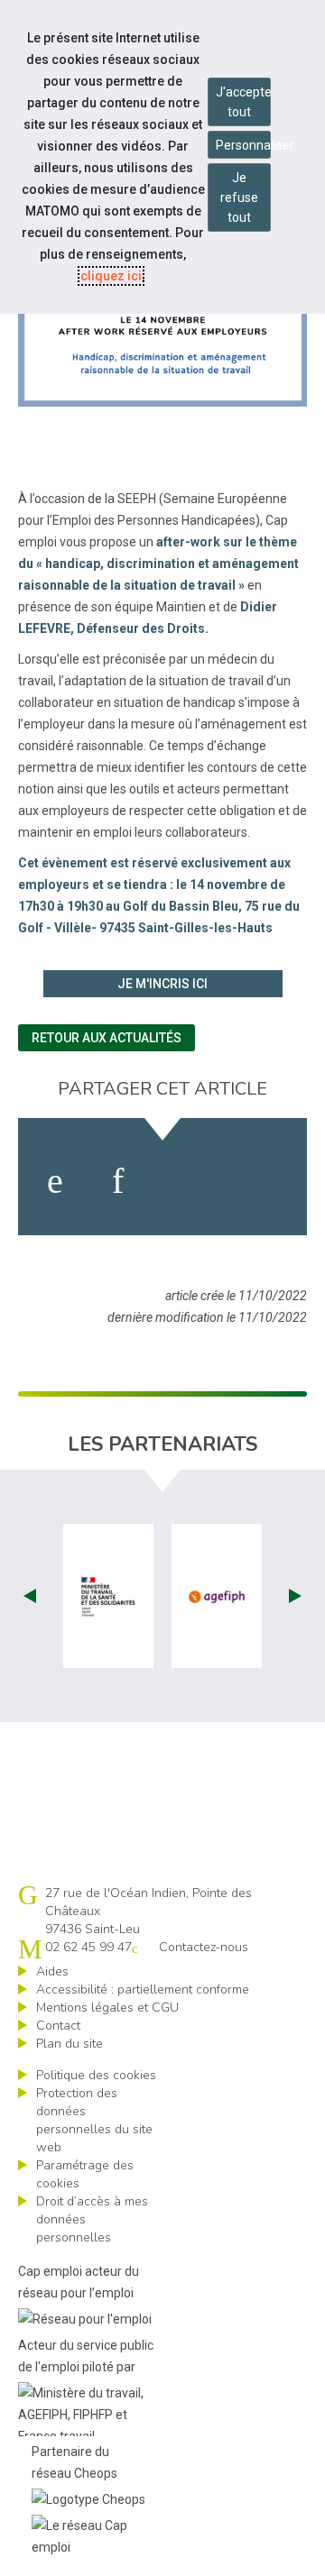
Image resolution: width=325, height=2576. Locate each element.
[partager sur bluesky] (264, 1181)
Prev (30, 1596)
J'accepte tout (243, 102)
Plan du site (70, 2044)
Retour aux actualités (107, 1038)
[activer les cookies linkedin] (118, 1181)
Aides (52, 1971)
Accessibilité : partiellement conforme (143, 1989)
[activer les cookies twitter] (187, 1181)
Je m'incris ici (162, 984)
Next (295, 1596)
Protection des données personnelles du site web (94, 2120)
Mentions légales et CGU (107, 2008)
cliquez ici (111, 276)
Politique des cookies (96, 2075)
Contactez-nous (204, 1947)
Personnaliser (243, 145)
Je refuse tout (239, 197)
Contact (58, 2026)
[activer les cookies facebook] (55, 1181)
